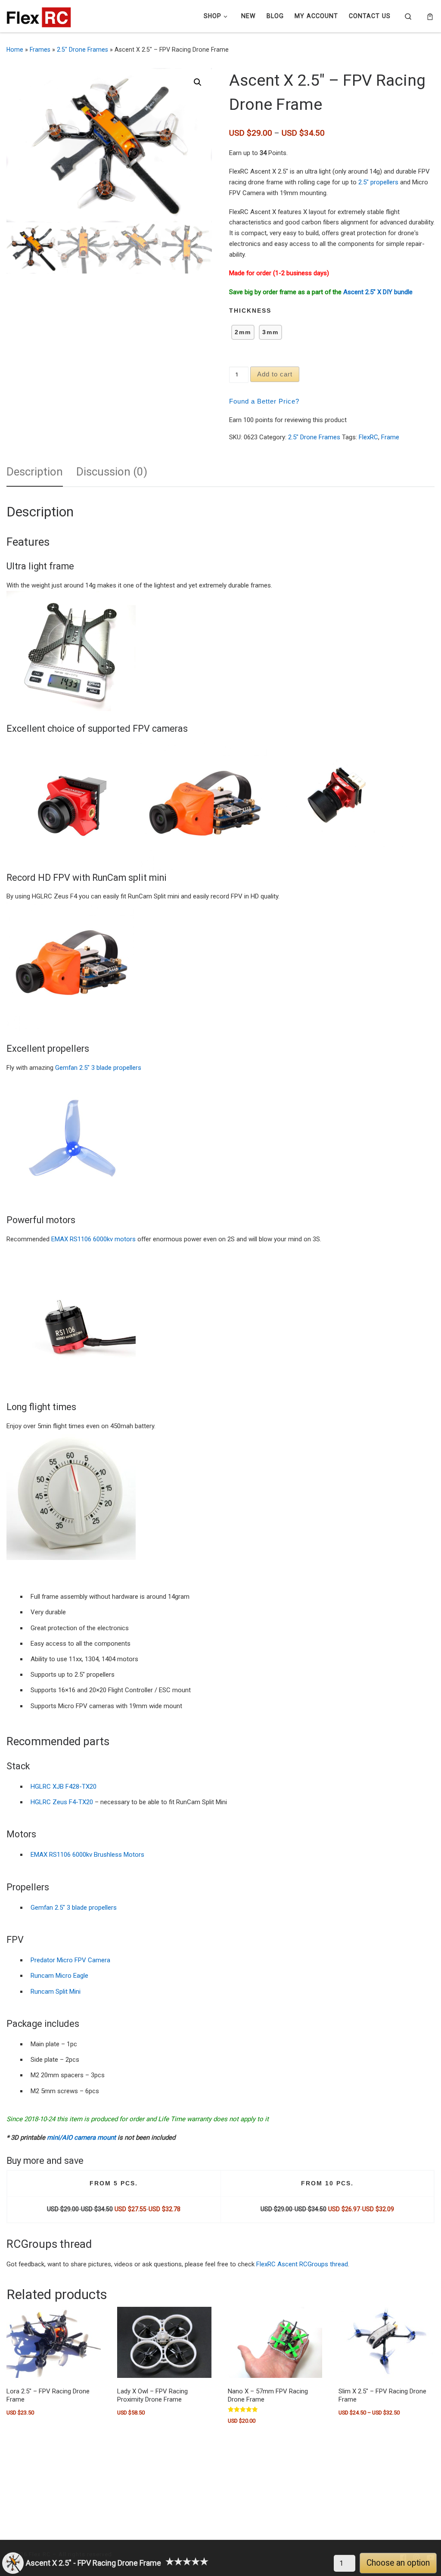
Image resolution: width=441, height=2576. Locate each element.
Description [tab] (35, 472)
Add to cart (275, 374)
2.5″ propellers (378, 182)
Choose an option (398, 2563)
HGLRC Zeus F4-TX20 (62, 1802)
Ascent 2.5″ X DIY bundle (378, 292)
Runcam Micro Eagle (59, 1976)
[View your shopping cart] (430, 16)
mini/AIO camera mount (81, 2138)
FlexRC (368, 437)
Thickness (250, 311)
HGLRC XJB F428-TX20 (64, 1787)
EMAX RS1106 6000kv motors (93, 1239)
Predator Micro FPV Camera (70, 1960)
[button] (198, 82)
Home (15, 50)
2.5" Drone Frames (82, 50)
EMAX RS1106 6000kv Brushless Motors (87, 1855)
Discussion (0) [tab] (112, 472)
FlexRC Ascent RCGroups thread (302, 2264)
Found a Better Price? (264, 401)
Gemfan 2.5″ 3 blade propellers (74, 1908)
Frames (40, 50)
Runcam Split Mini (56, 1992)
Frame (390, 437)
